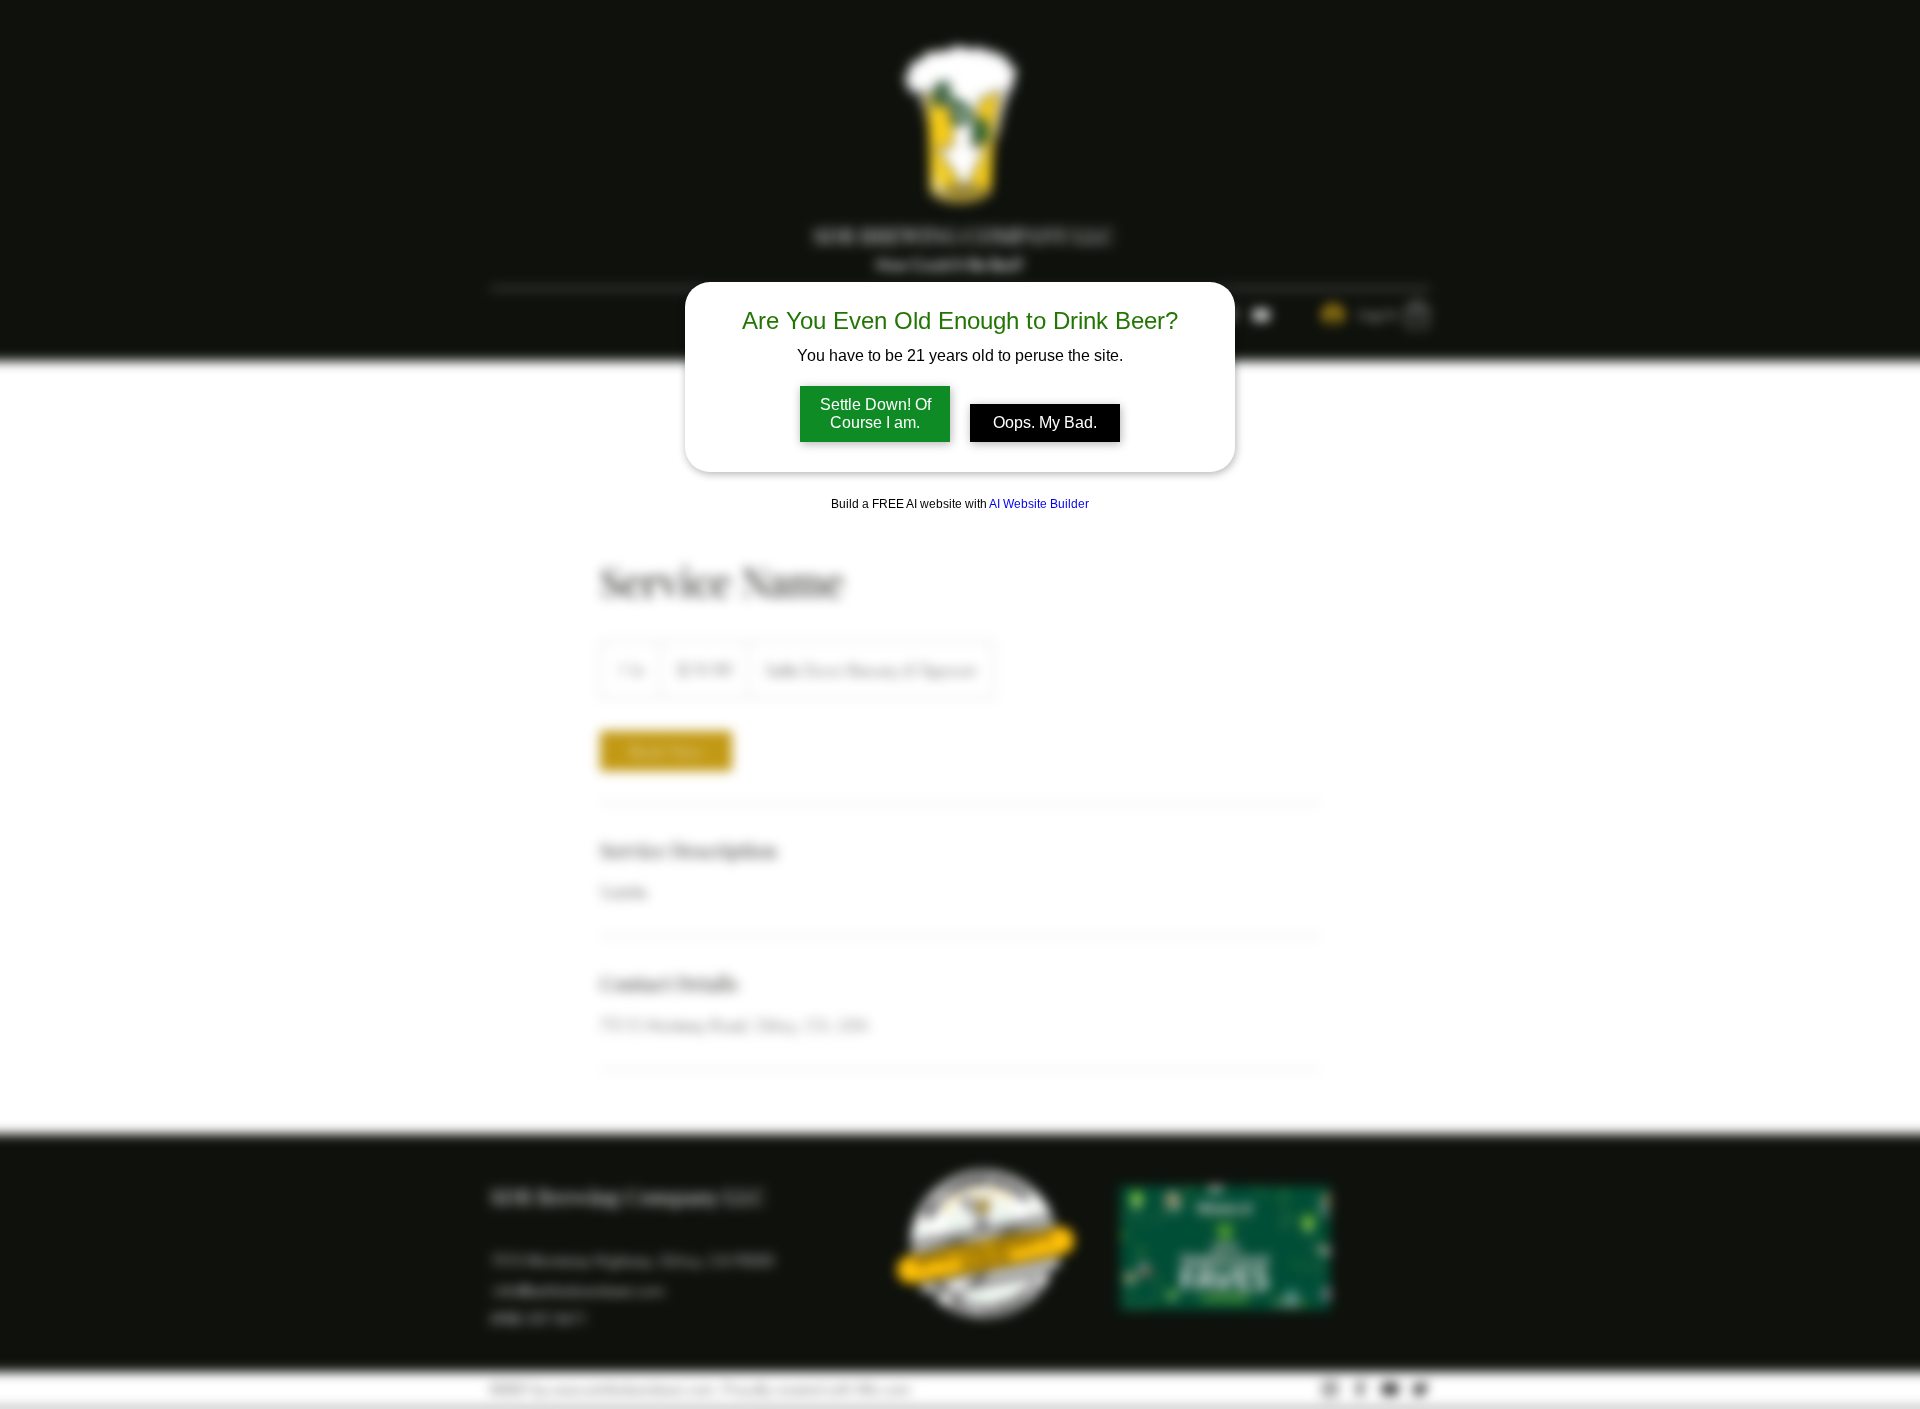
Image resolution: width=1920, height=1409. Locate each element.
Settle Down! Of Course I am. (875, 413)
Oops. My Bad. (1045, 422)
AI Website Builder (1039, 504)
